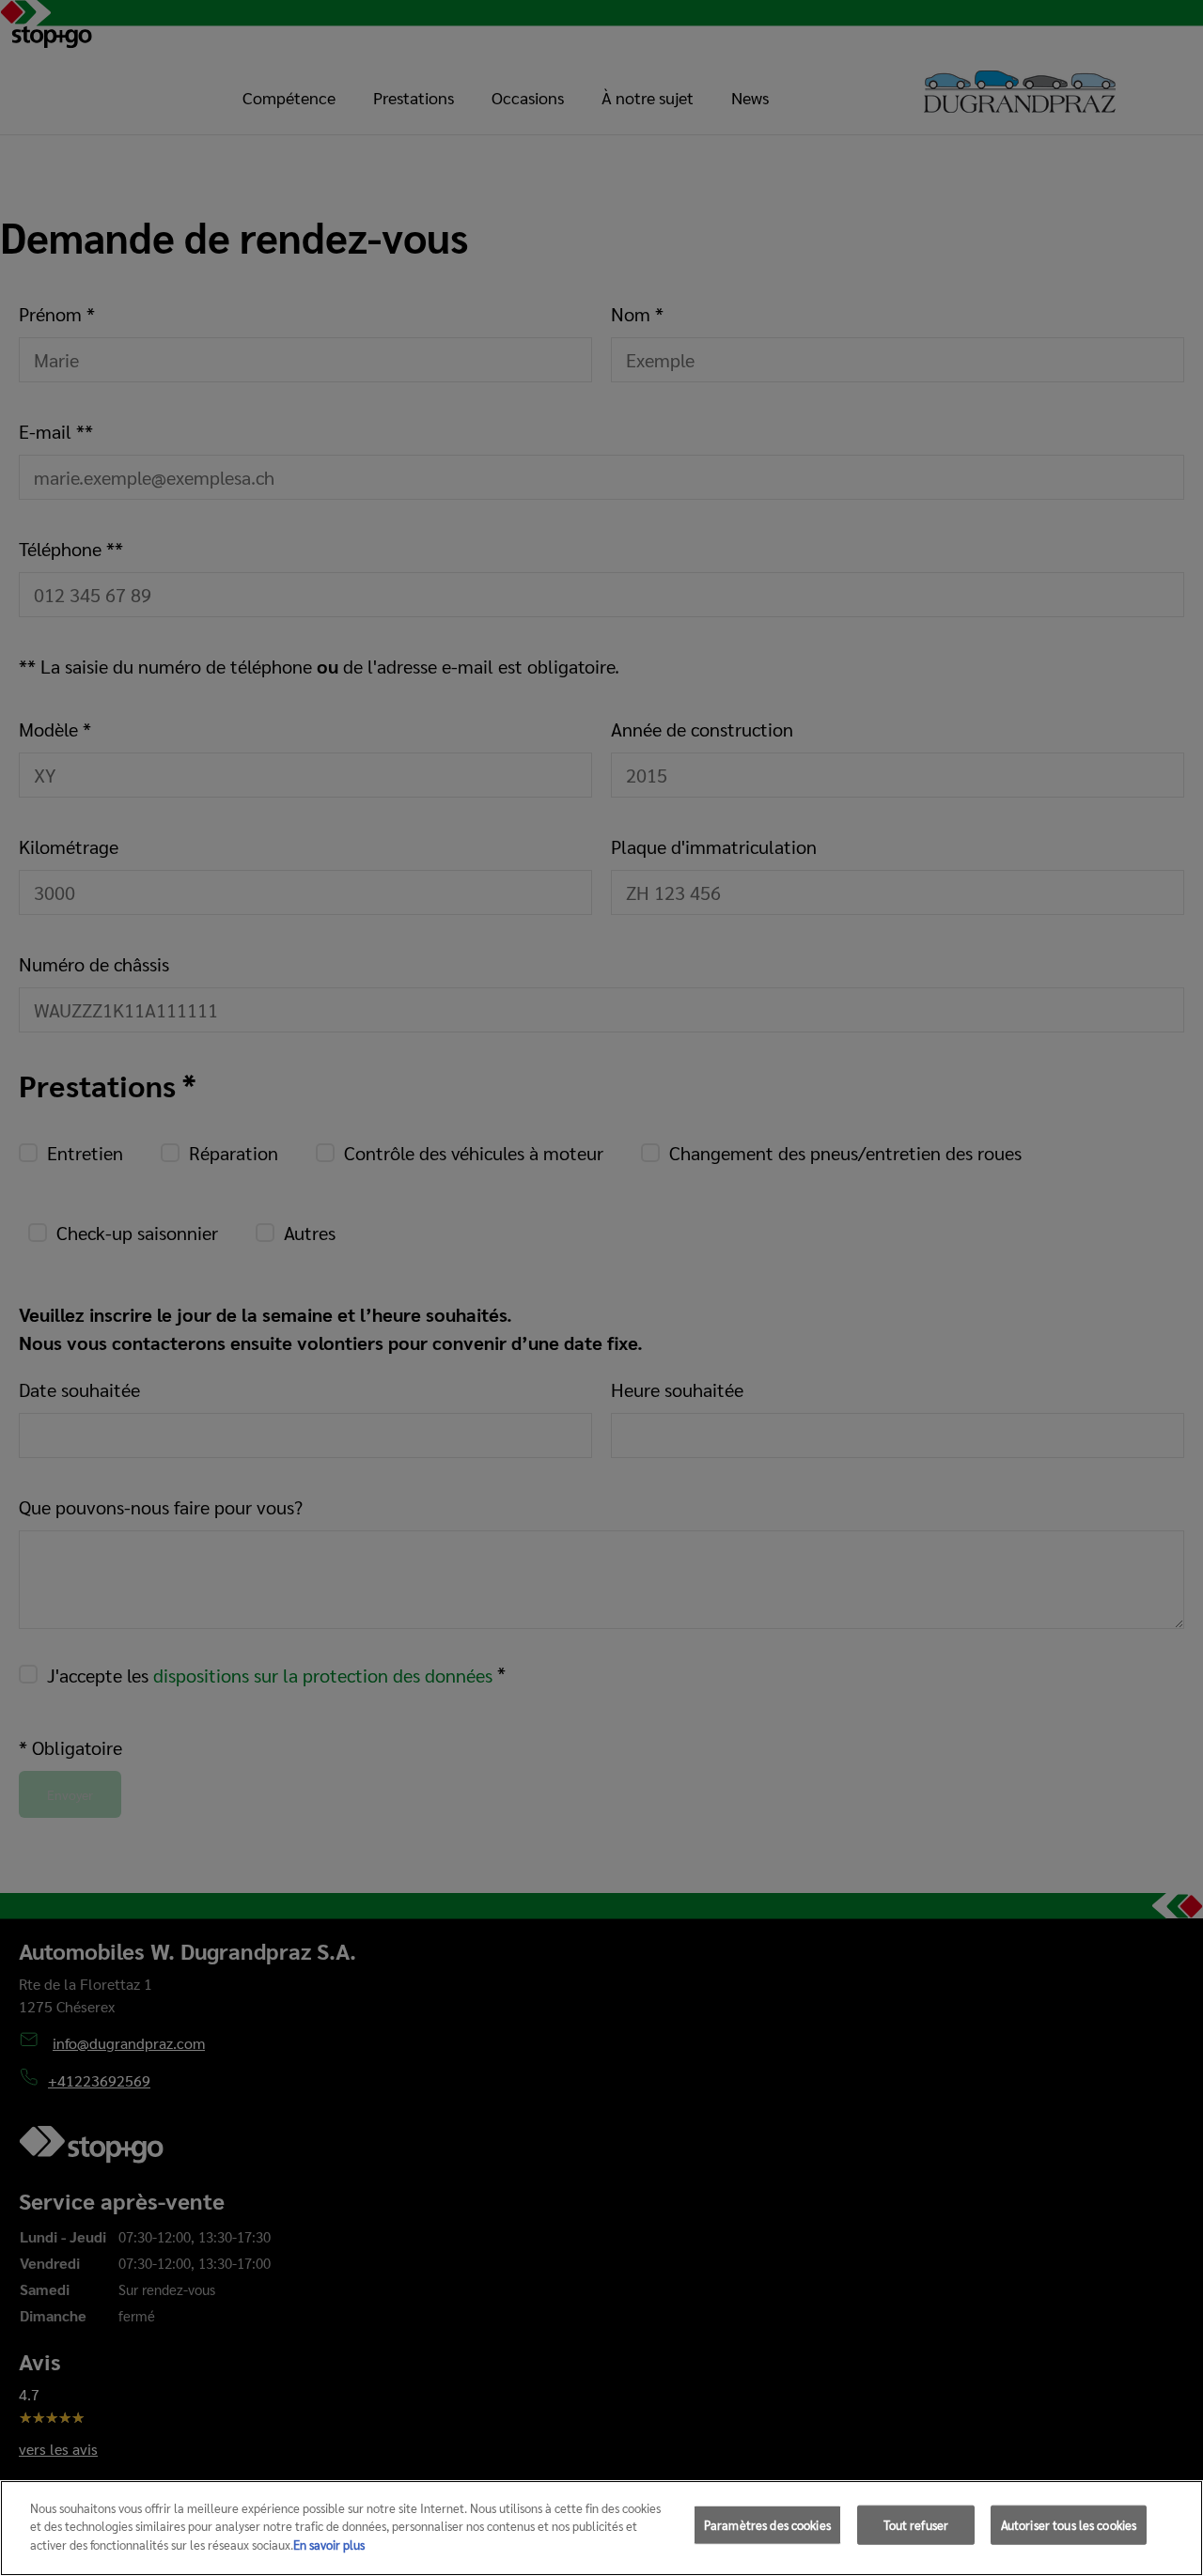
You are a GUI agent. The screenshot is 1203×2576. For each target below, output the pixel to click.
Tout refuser (916, 2525)
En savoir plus (329, 2545)
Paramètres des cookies (767, 2525)
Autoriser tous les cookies (1069, 2525)
